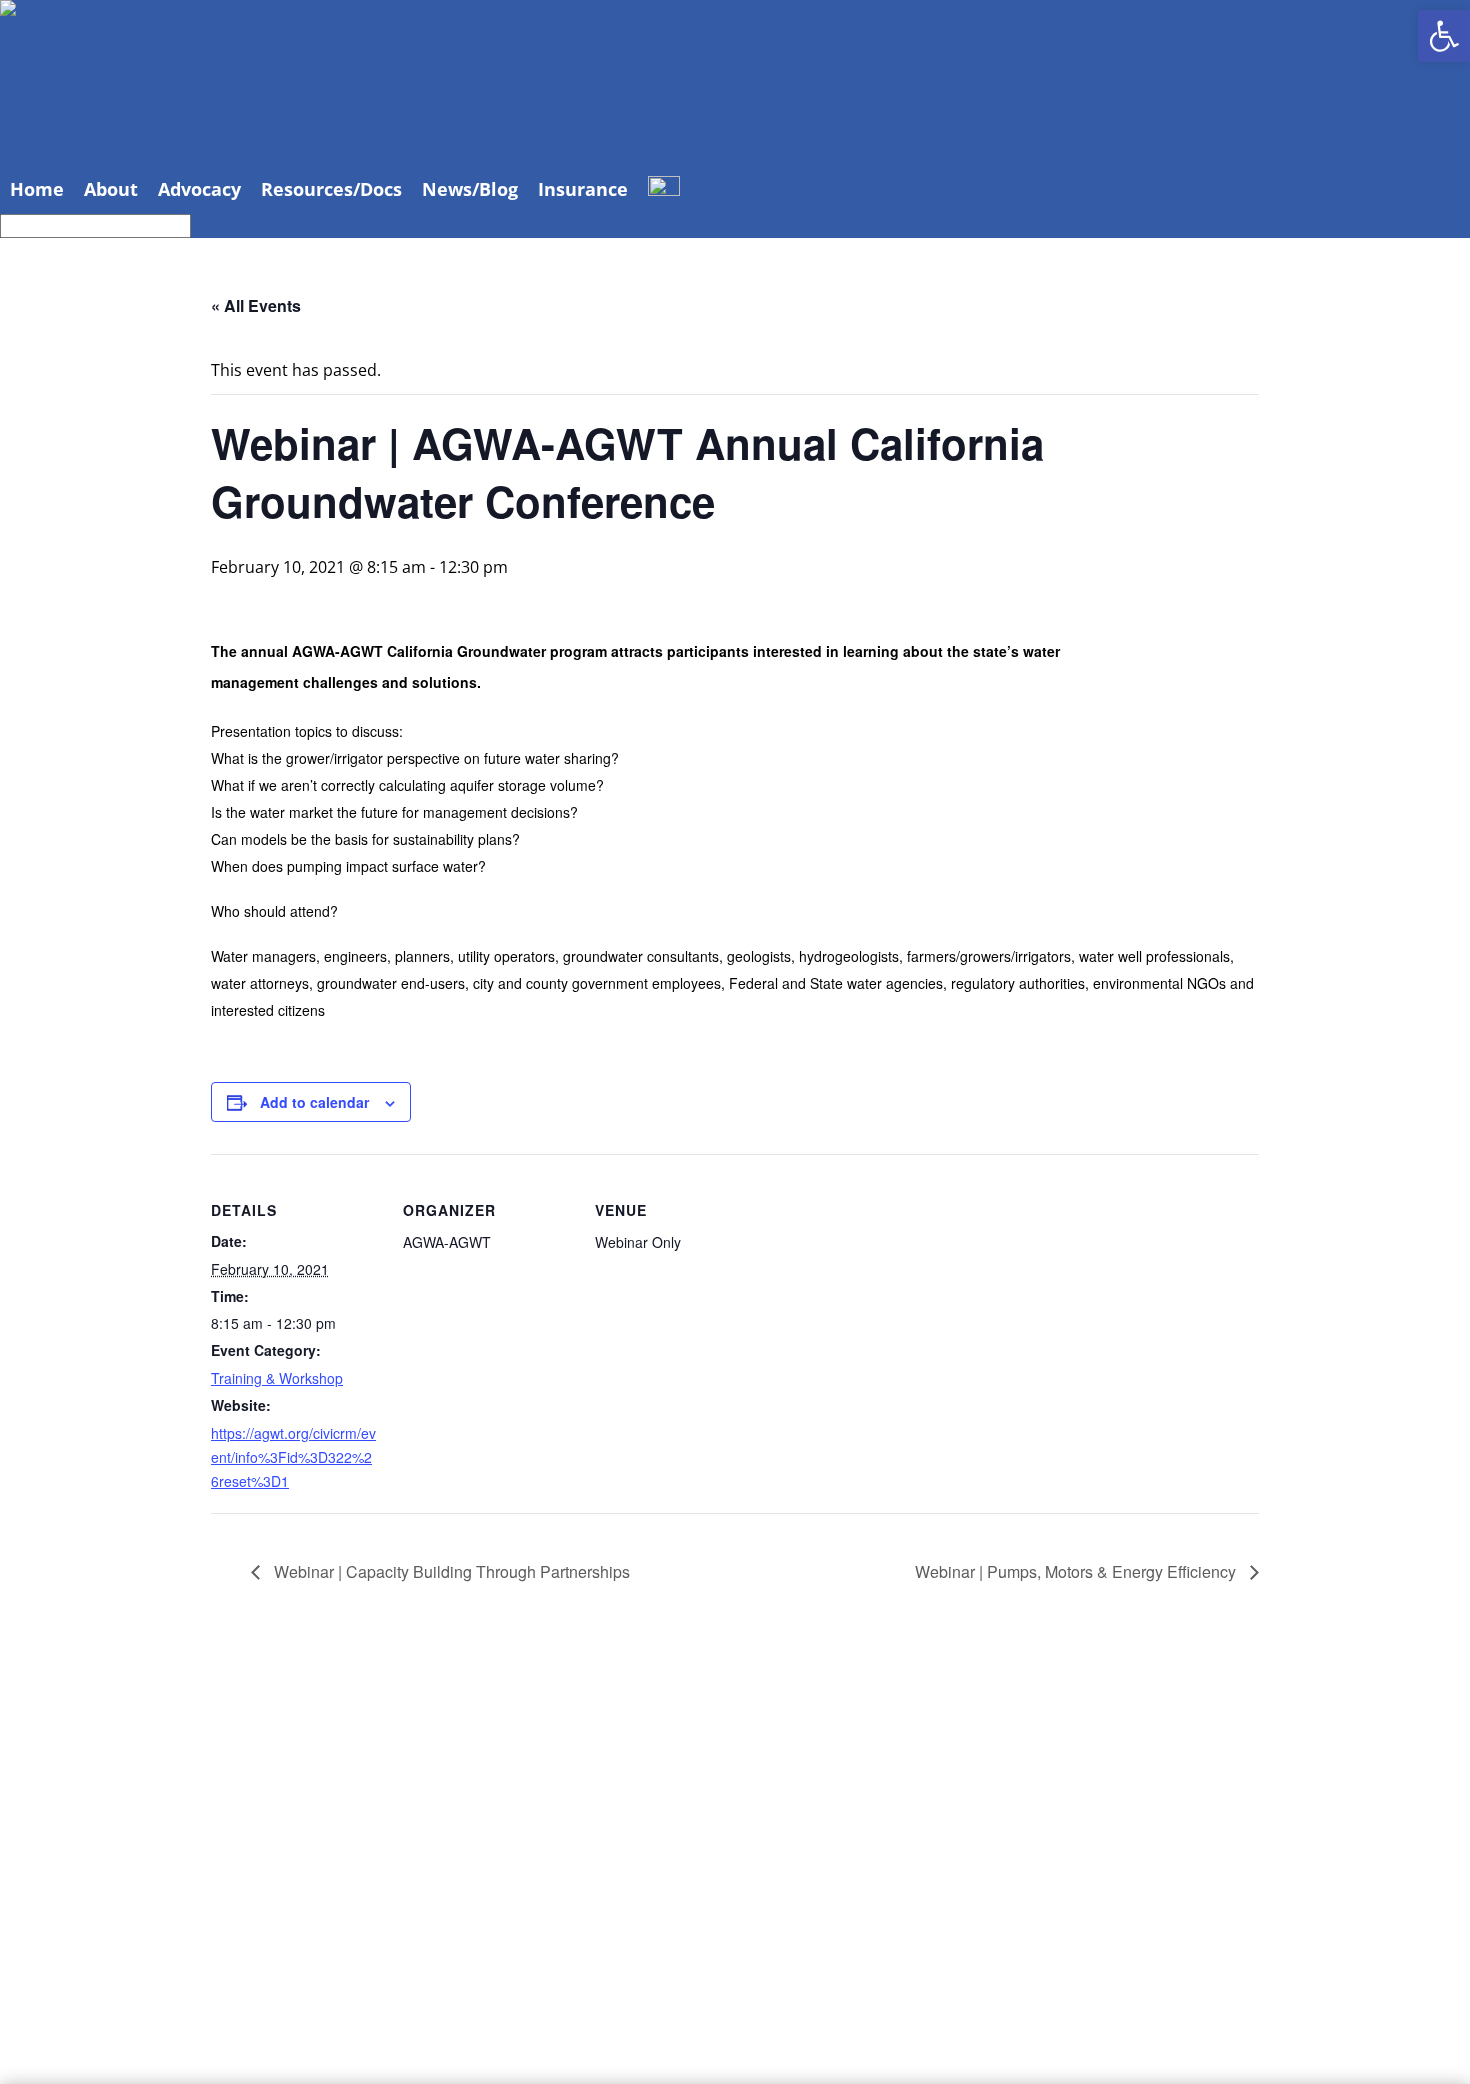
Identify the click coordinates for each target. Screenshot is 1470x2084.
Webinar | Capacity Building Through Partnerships (450, 1571)
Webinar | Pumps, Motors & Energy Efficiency (1077, 1571)
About (111, 189)
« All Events (256, 305)
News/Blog (470, 189)
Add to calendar (314, 1102)
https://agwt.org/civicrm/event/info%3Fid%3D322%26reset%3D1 (293, 1457)
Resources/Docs (331, 189)
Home (37, 189)
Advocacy (199, 189)
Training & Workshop (277, 1378)
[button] (1444, 36)
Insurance (583, 189)
